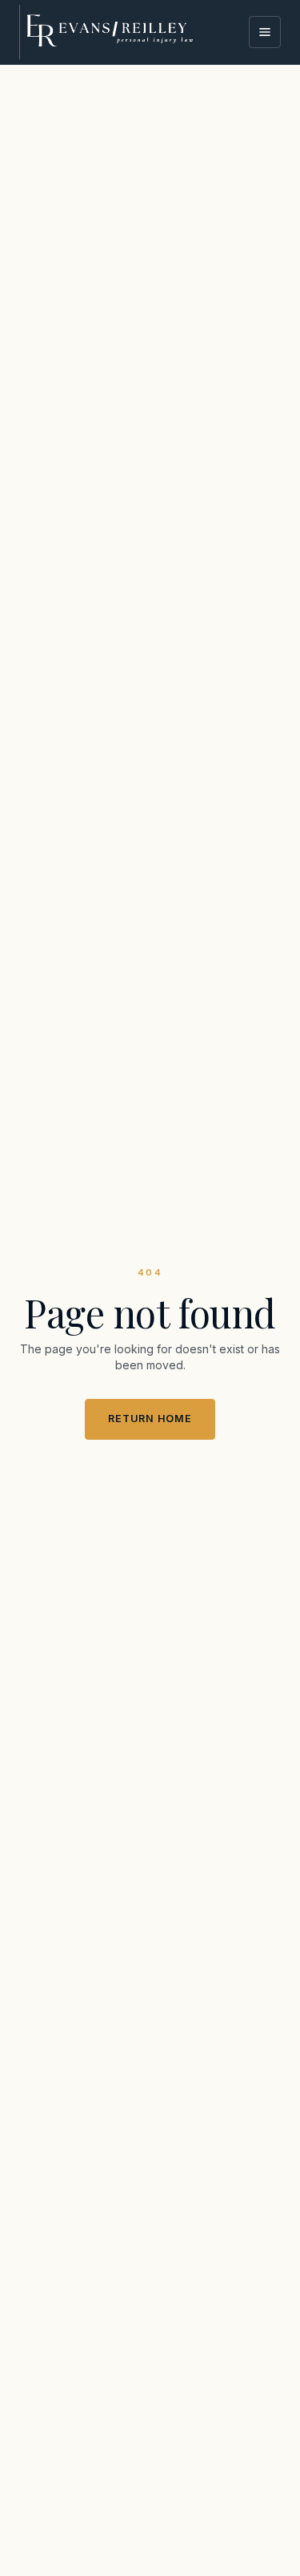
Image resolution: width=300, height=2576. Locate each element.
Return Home (150, 1419)
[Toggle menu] (265, 32)
